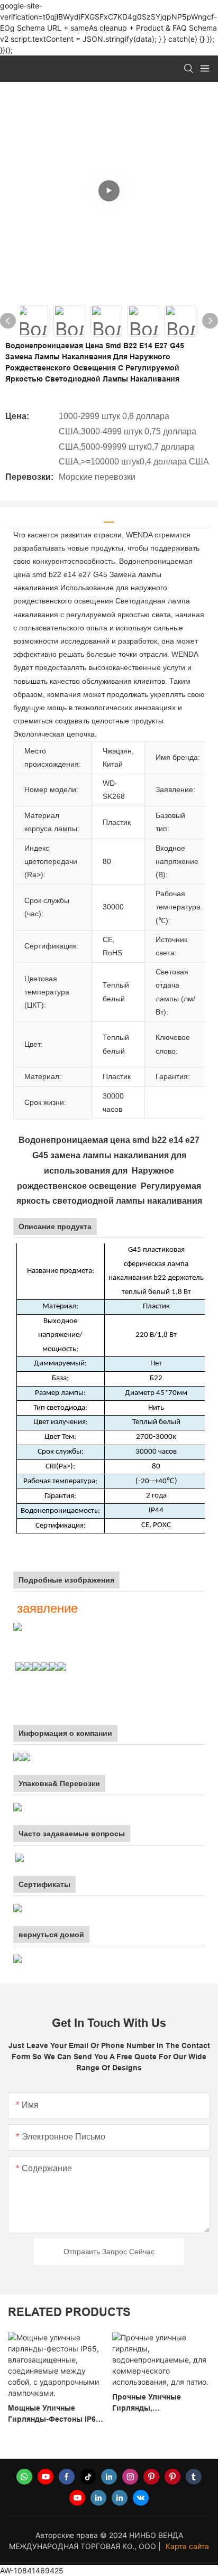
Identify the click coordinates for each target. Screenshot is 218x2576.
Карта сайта (187, 2546)
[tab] (109, 518)
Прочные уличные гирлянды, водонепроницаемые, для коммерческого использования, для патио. (105, 2403)
